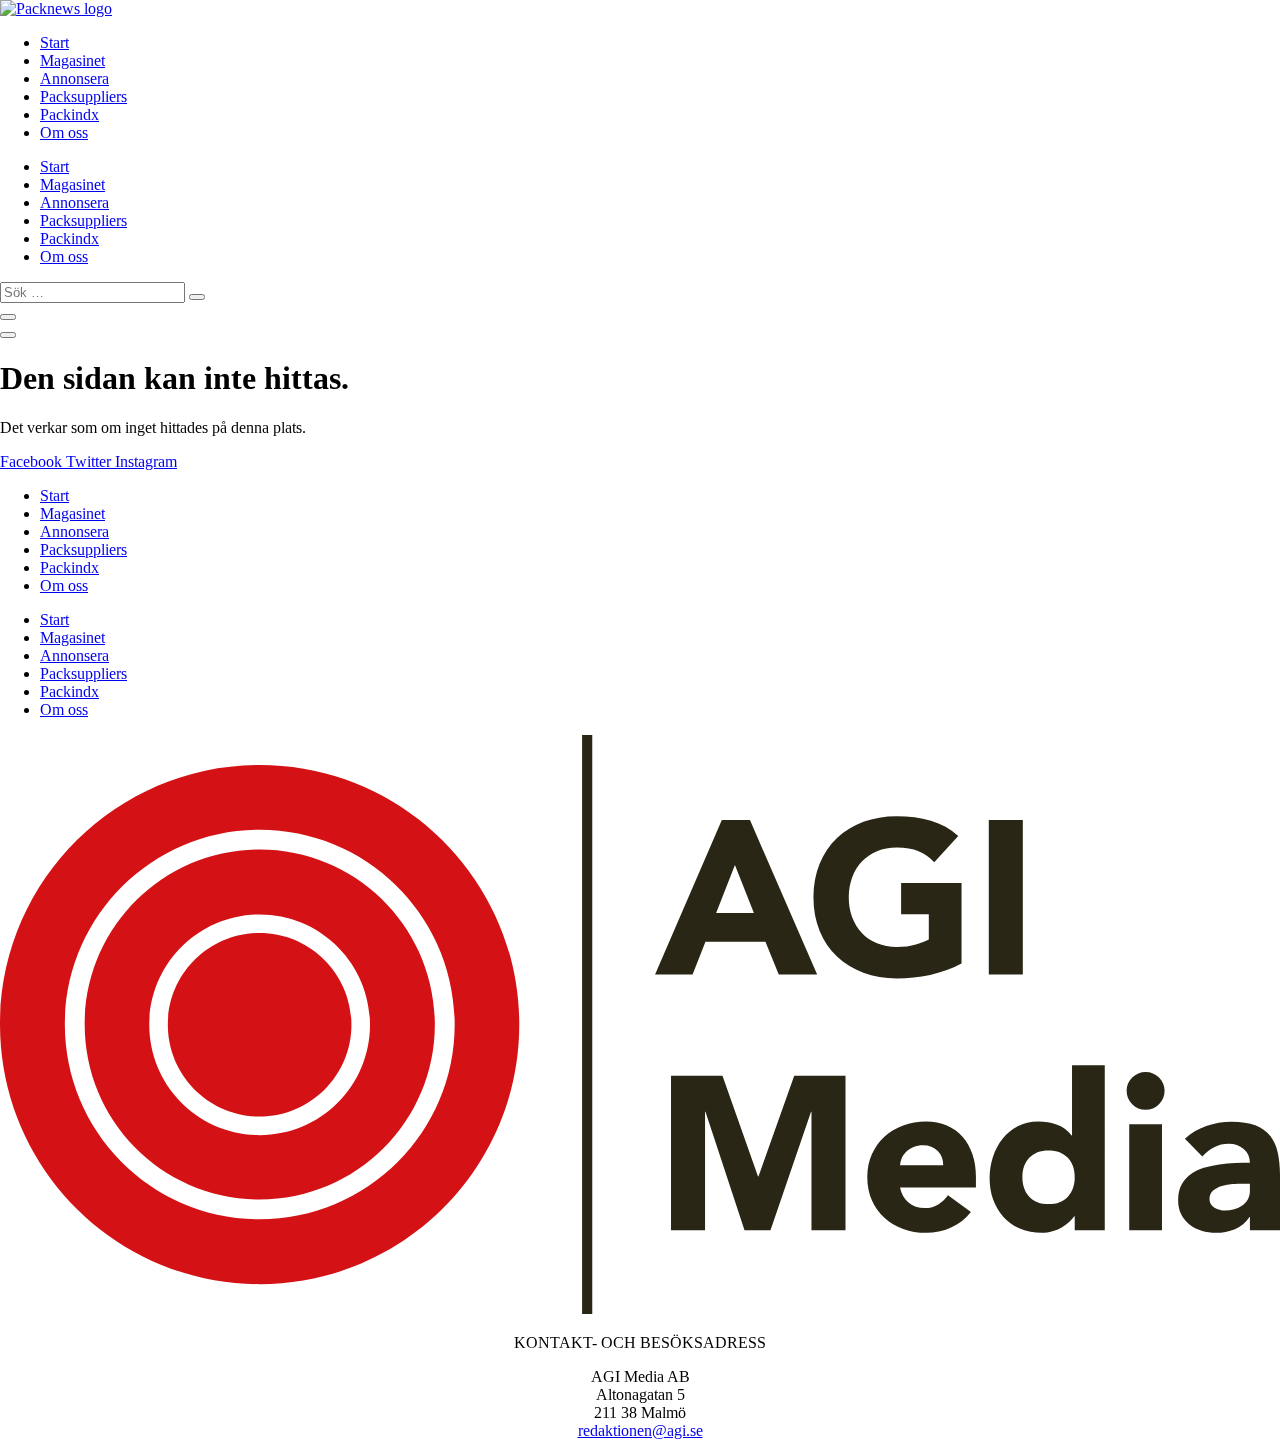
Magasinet (72, 60)
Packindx (69, 114)
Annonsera (74, 78)
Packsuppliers (83, 96)
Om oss (64, 132)
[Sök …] (8, 317)
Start (54, 42)
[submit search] (197, 297)
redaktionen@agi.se (640, 1430)
